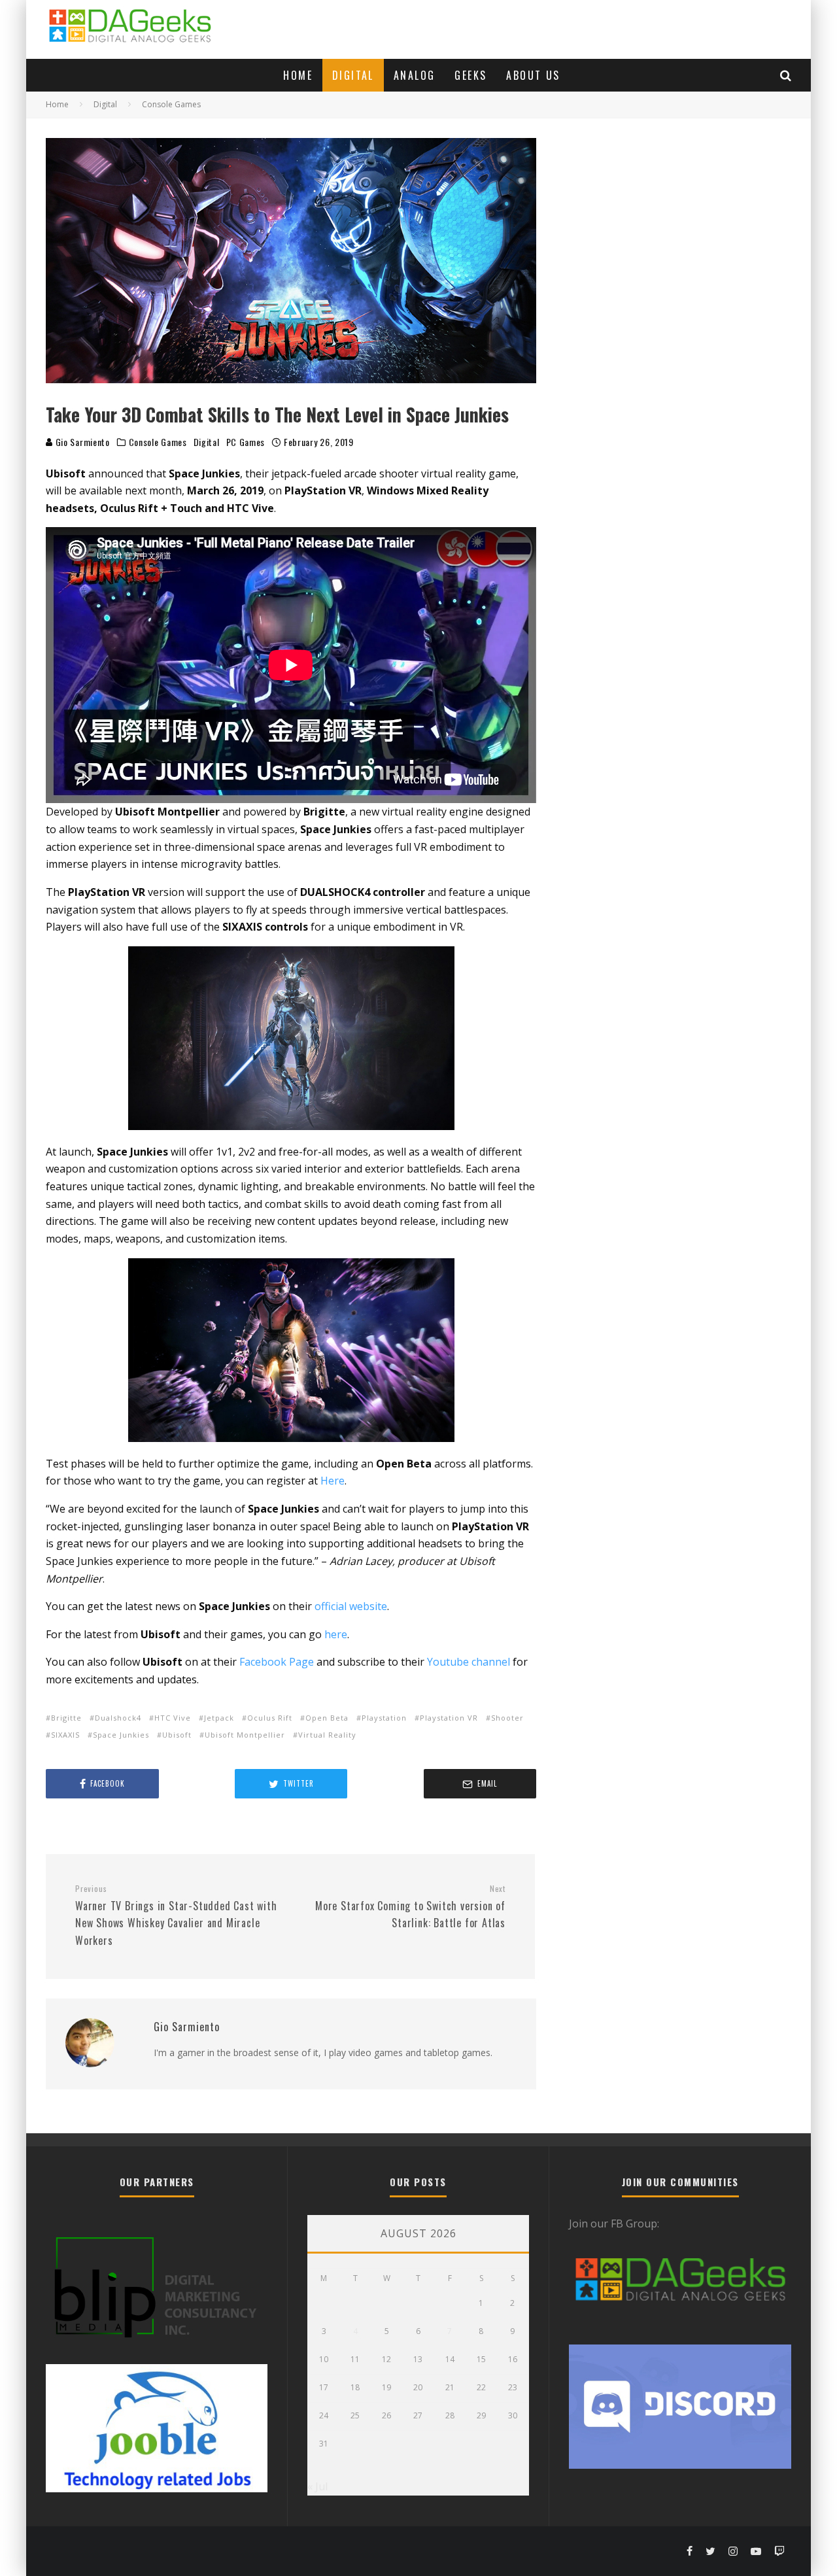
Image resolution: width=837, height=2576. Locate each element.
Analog (414, 75)
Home (298, 75)
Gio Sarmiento (81, 442)
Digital (353, 75)
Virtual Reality (327, 1735)
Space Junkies (121, 1735)
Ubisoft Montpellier (245, 1735)
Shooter (507, 1718)
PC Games (246, 442)
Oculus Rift (270, 1718)
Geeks (470, 75)
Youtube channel (469, 1662)
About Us (533, 75)
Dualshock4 (118, 1718)
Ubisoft (177, 1735)
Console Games (158, 442)
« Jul (317, 2486)
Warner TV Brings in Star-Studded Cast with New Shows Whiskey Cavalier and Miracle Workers (176, 1916)
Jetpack (219, 1718)
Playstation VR (449, 1718)
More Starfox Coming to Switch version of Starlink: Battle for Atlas (410, 1907)
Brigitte (66, 1718)
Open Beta (327, 1718)
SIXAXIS (65, 1735)
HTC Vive (173, 1718)
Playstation (384, 1718)
